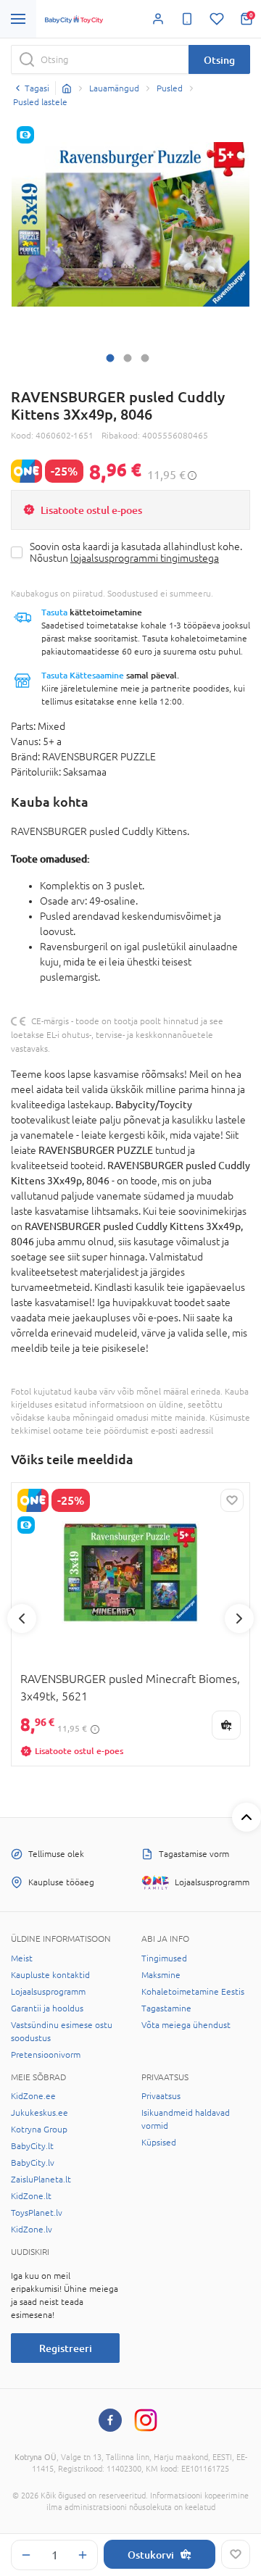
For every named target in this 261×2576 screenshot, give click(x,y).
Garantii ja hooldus (47, 2008)
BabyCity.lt (32, 2146)
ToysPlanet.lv (37, 2213)
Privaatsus (161, 2096)
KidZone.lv (32, 2230)
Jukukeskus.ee (40, 2113)
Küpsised (159, 2143)
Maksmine (161, 1975)
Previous (22, 1619)
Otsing (219, 60)
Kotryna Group (39, 2130)
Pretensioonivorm (46, 2055)
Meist (22, 1958)
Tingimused (164, 1958)
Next (239, 1619)
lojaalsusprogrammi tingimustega (145, 558)
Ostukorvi (151, 2555)
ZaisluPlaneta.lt (41, 2180)
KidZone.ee (33, 2096)
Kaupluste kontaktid (50, 1975)
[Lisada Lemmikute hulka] (236, 2554)
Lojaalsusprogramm (48, 1992)
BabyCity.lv (33, 2163)
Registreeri (66, 2348)
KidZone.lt (31, 2196)
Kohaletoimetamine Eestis (193, 1992)
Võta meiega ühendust (186, 2025)
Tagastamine (166, 2008)
